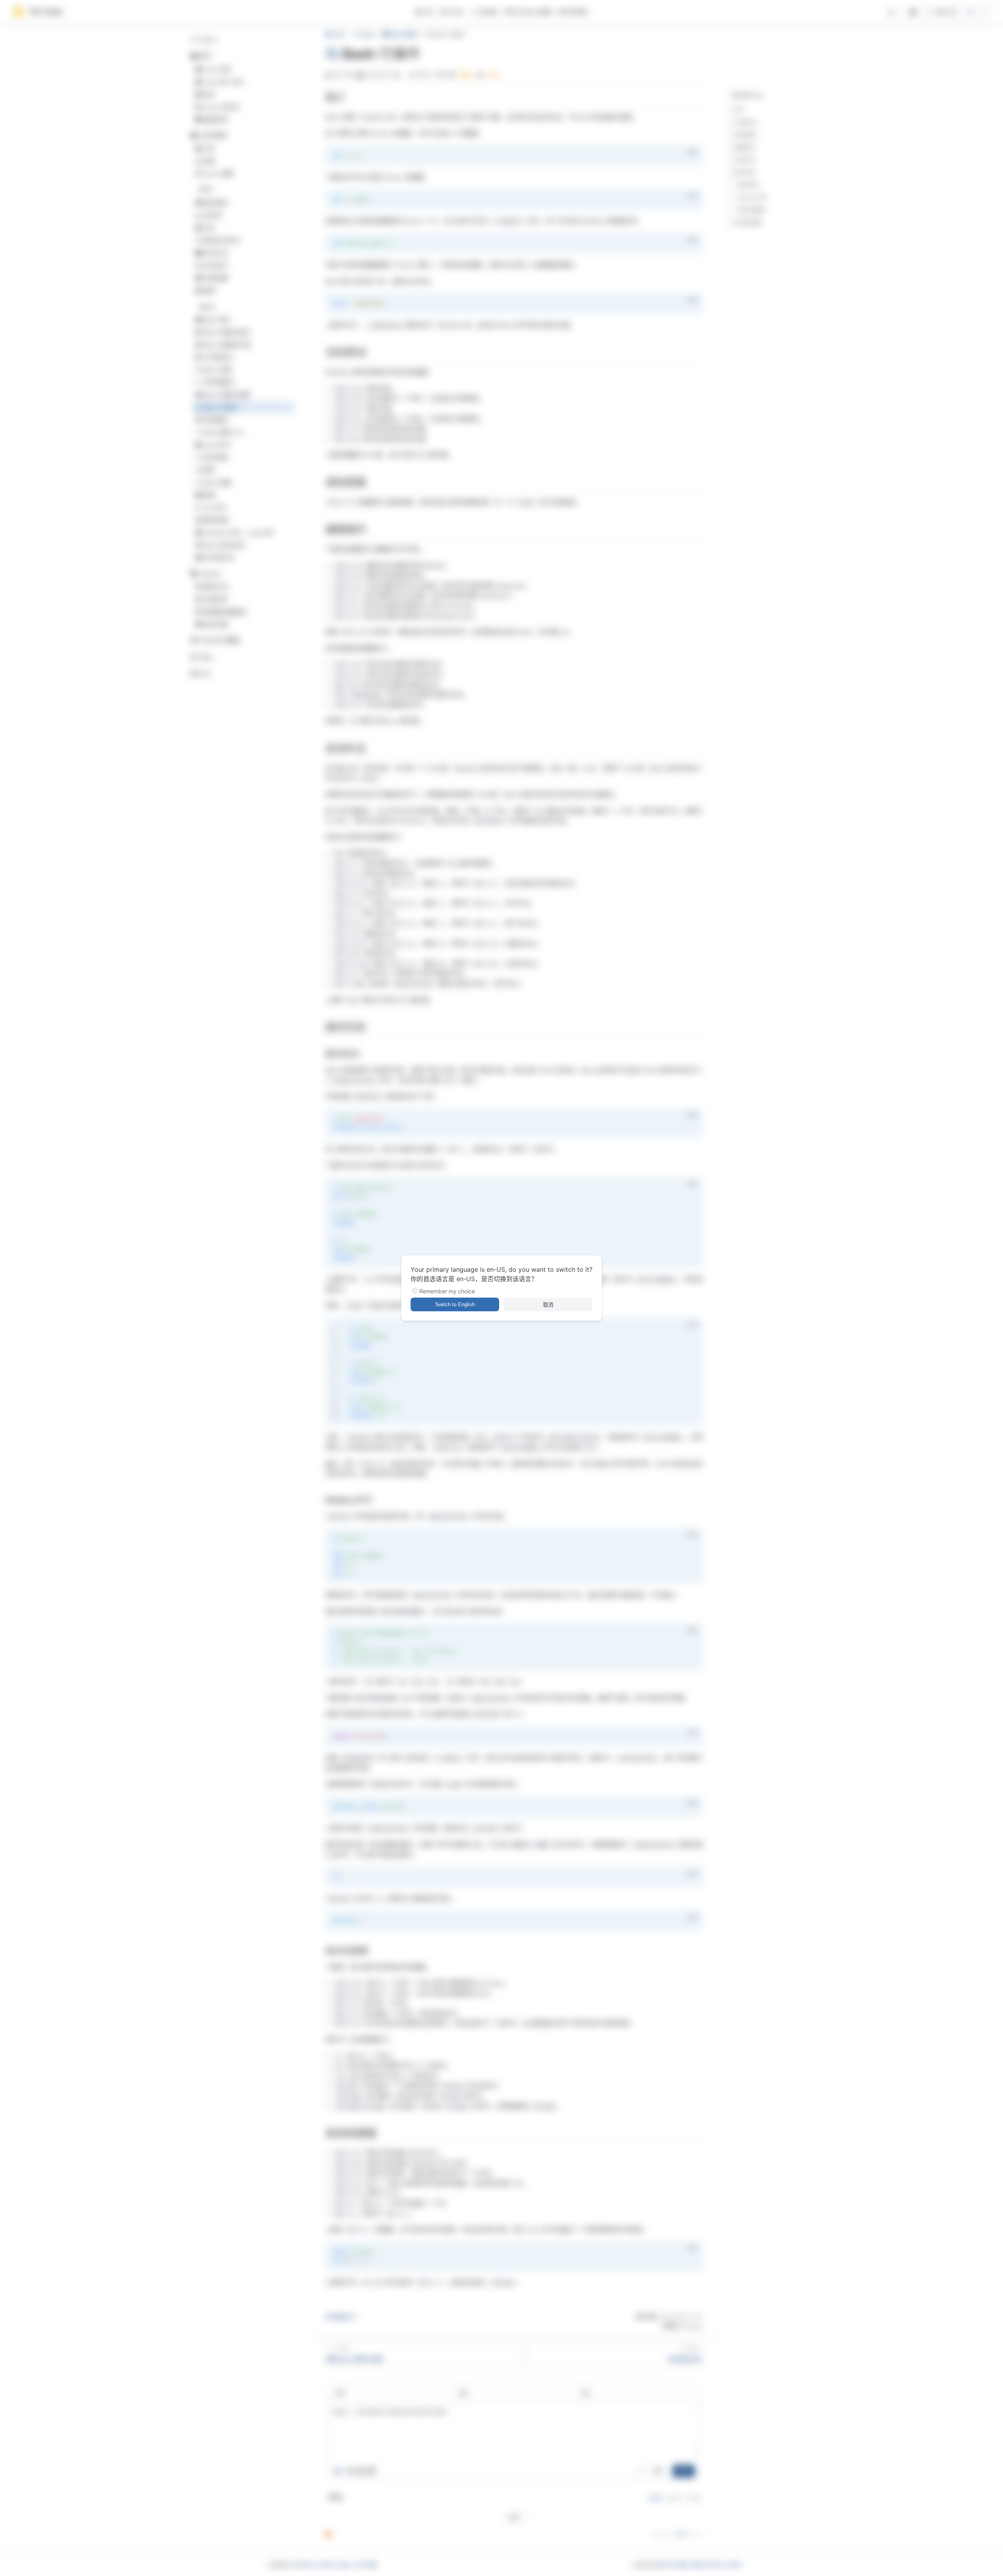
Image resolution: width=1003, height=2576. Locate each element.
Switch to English (455, 1304)
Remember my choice (447, 1291)
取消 (548, 1305)
